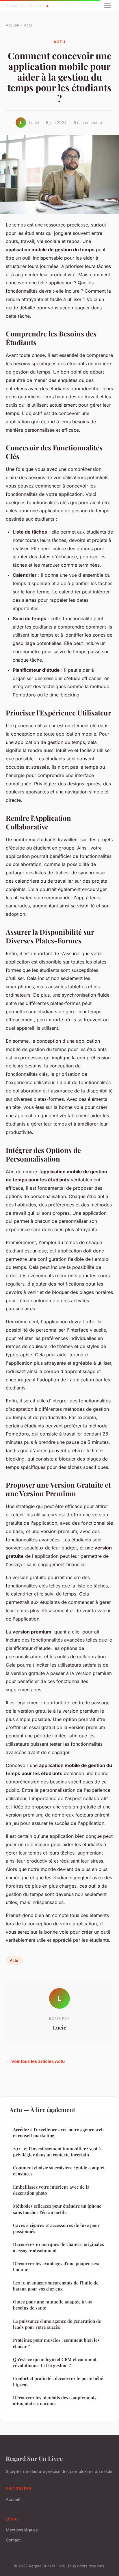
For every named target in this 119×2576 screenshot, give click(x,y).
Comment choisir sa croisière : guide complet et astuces (59, 2171)
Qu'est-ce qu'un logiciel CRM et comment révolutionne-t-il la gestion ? (55, 2362)
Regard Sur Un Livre (34, 2458)
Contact (13, 2540)
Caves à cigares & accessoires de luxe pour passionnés (56, 2228)
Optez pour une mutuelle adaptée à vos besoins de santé (52, 2305)
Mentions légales (22, 2530)
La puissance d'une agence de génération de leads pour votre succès (57, 2324)
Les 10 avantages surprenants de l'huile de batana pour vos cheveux (56, 2286)
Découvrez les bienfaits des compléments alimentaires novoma (55, 2401)
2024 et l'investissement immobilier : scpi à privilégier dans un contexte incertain (57, 2152)
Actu (28, 25)
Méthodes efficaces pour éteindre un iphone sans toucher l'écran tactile (57, 2209)
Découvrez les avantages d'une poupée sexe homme (57, 2266)
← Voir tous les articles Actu (35, 2061)
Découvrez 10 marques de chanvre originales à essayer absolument (58, 2247)
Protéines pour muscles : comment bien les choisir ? (56, 2343)
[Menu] (107, 5)
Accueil (12, 25)
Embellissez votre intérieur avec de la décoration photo (51, 2190)
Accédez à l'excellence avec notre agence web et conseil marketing (58, 2132)
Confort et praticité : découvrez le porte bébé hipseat (58, 2381)
